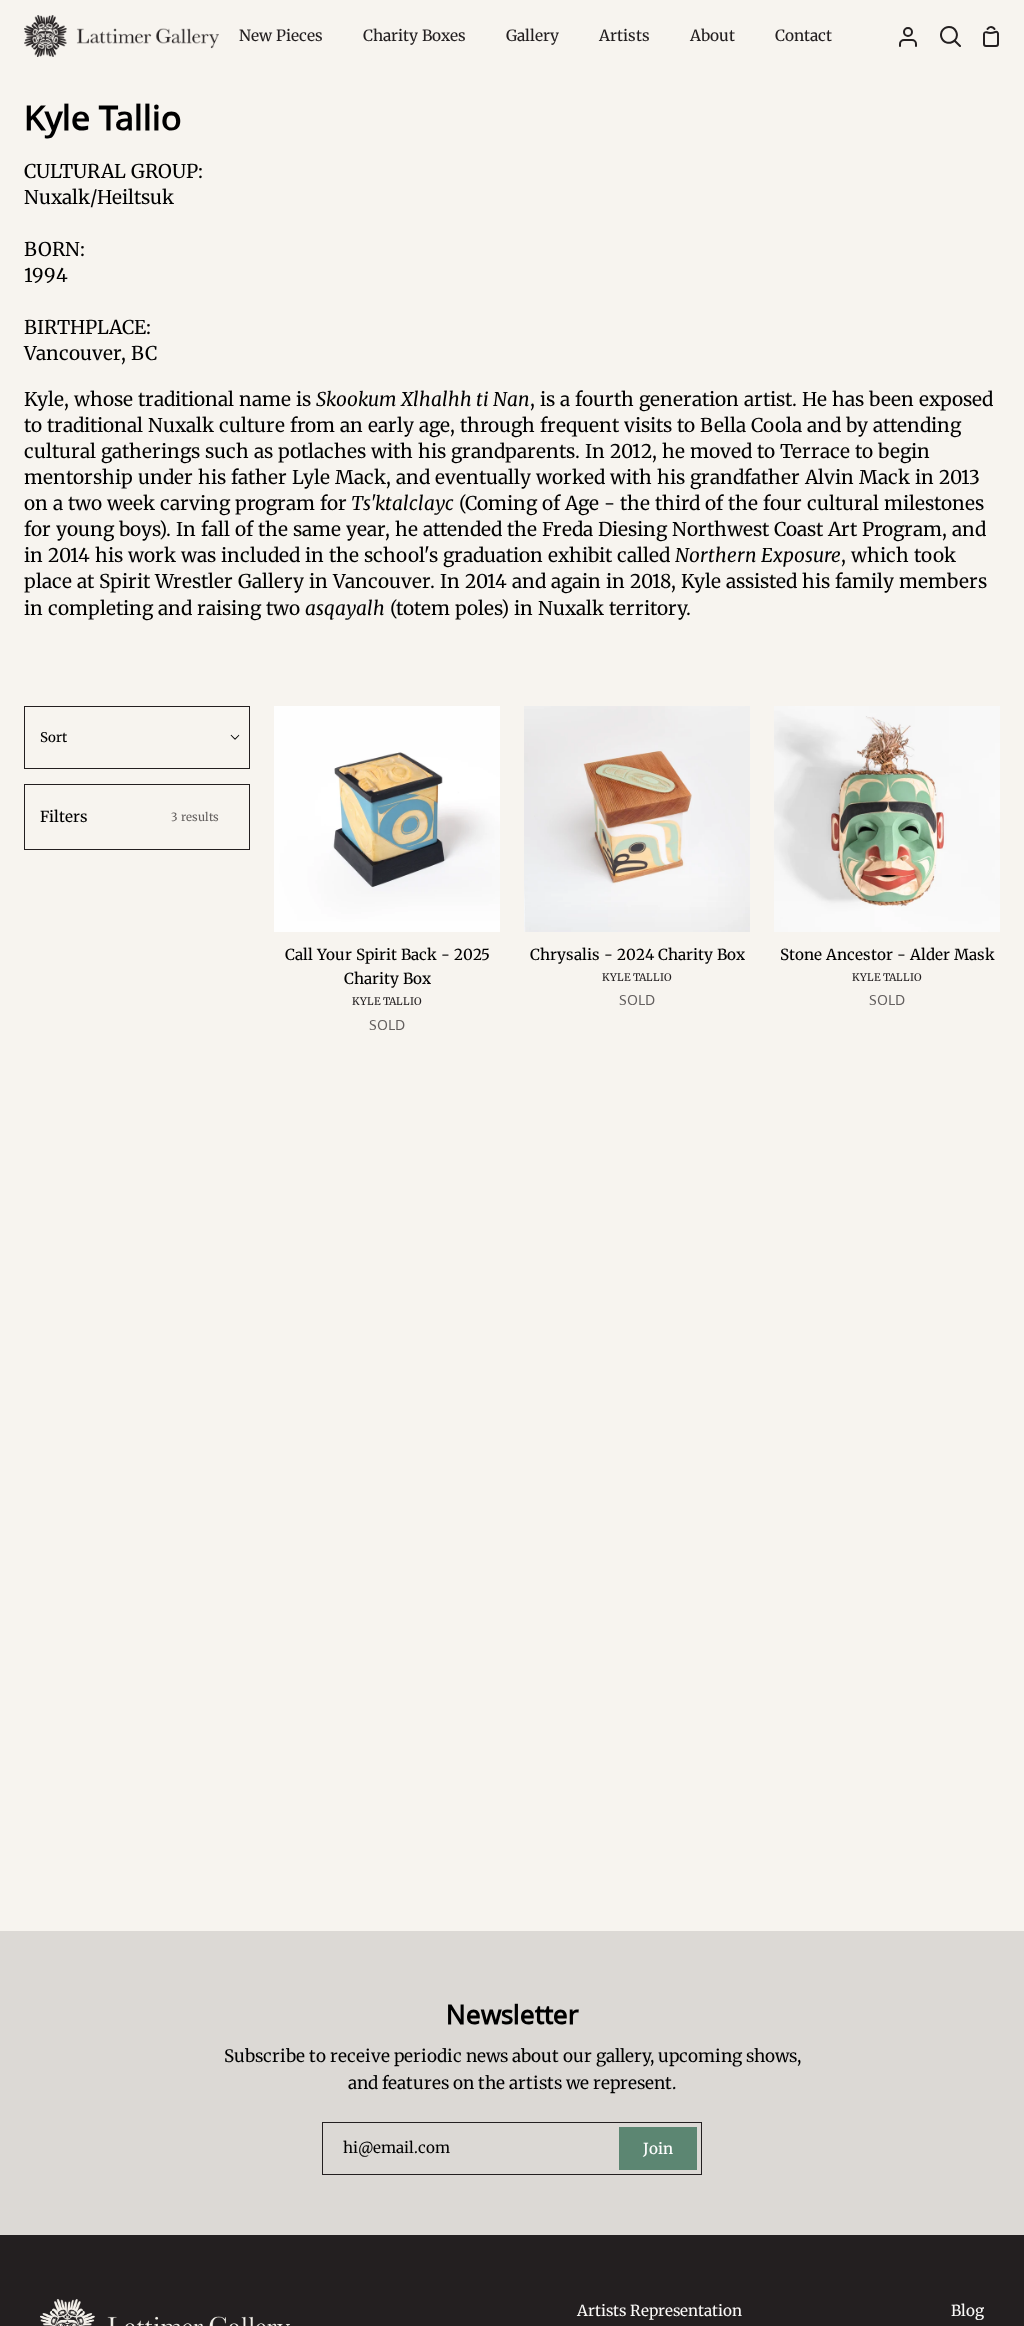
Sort (53, 737)
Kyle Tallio (387, 1001)
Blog (967, 2310)
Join (658, 2148)
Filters (129, 816)
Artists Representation (659, 2310)
